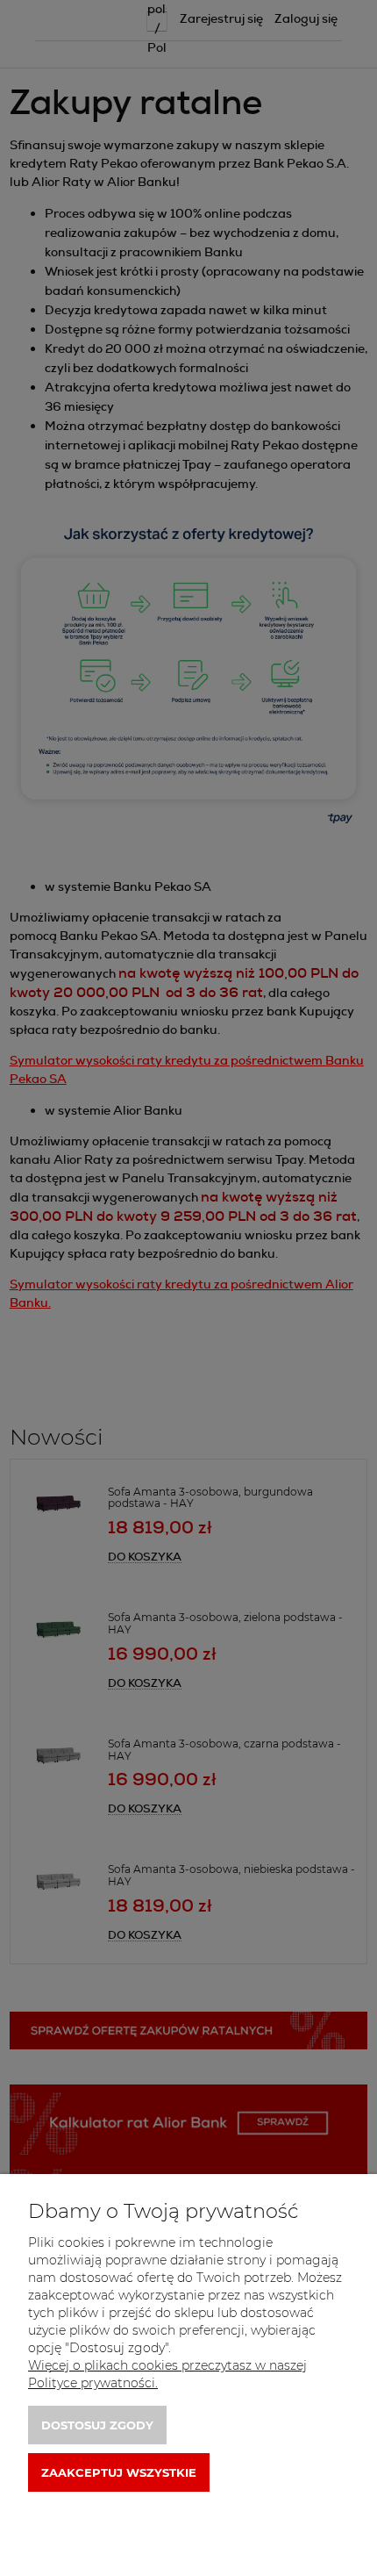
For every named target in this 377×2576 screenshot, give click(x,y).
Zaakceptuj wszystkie (119, 2472)
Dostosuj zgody (97, 2425)
